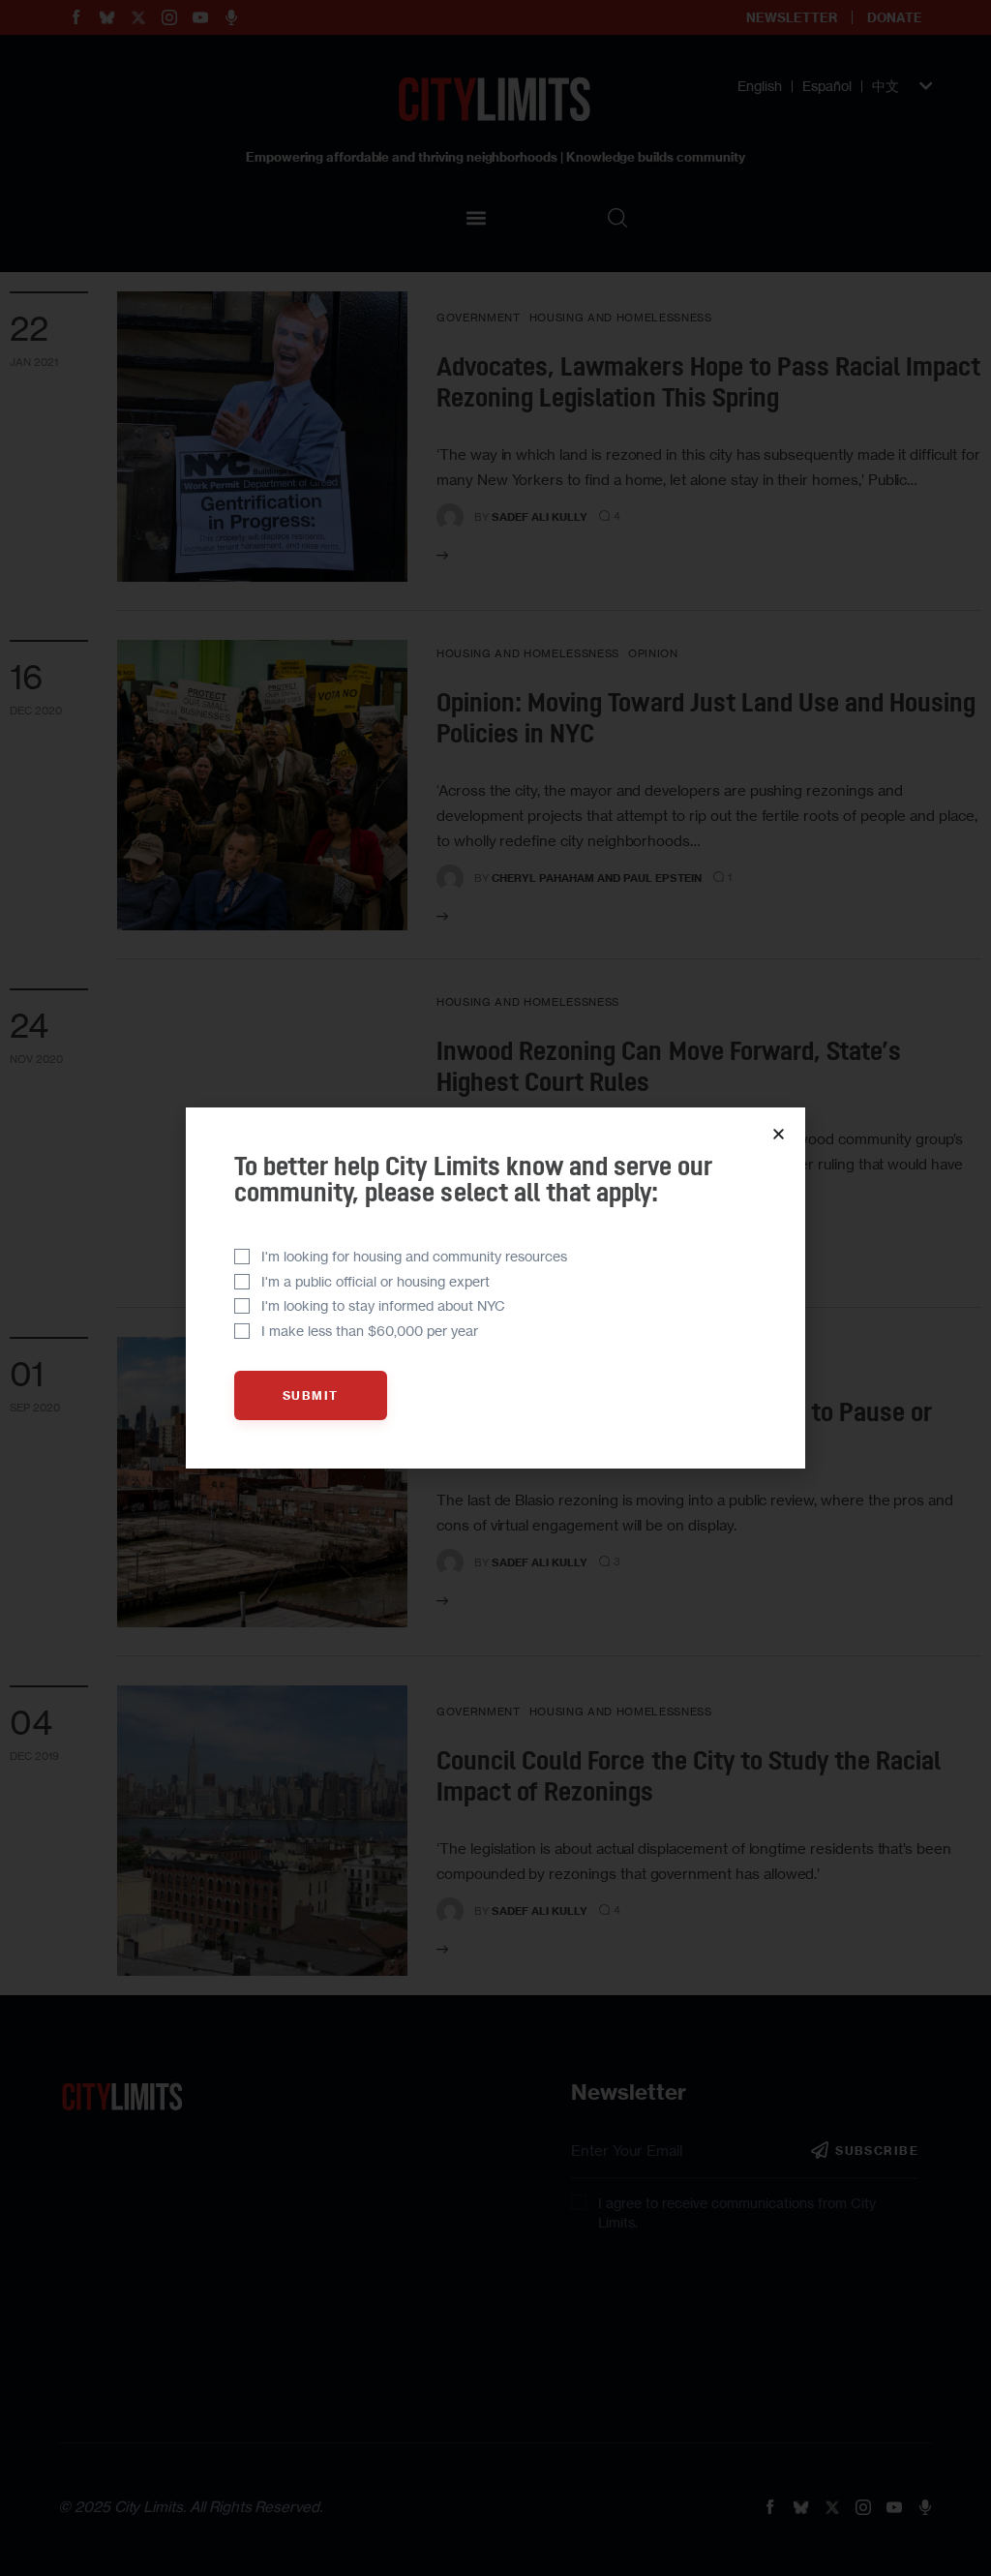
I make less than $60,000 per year (370, 1331)
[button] (779, 1134)
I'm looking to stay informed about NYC (383, 1305)
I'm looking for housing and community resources (414, 1256)
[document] (495, 1288)
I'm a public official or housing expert (375, 1281)
